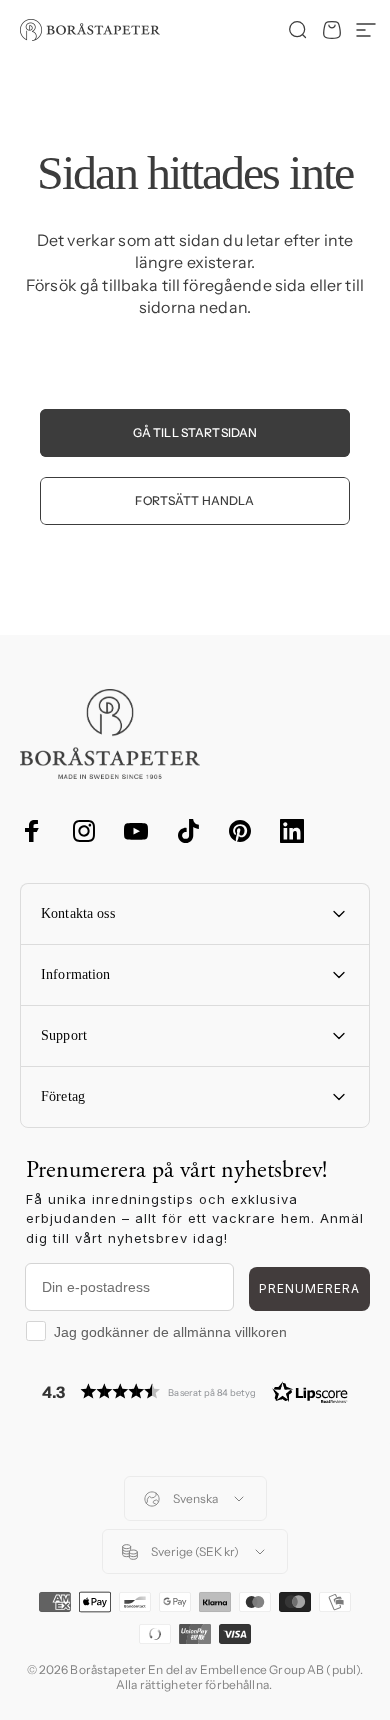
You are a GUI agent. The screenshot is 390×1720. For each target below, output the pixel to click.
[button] (195, 1391)
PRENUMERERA (309, 1288)
